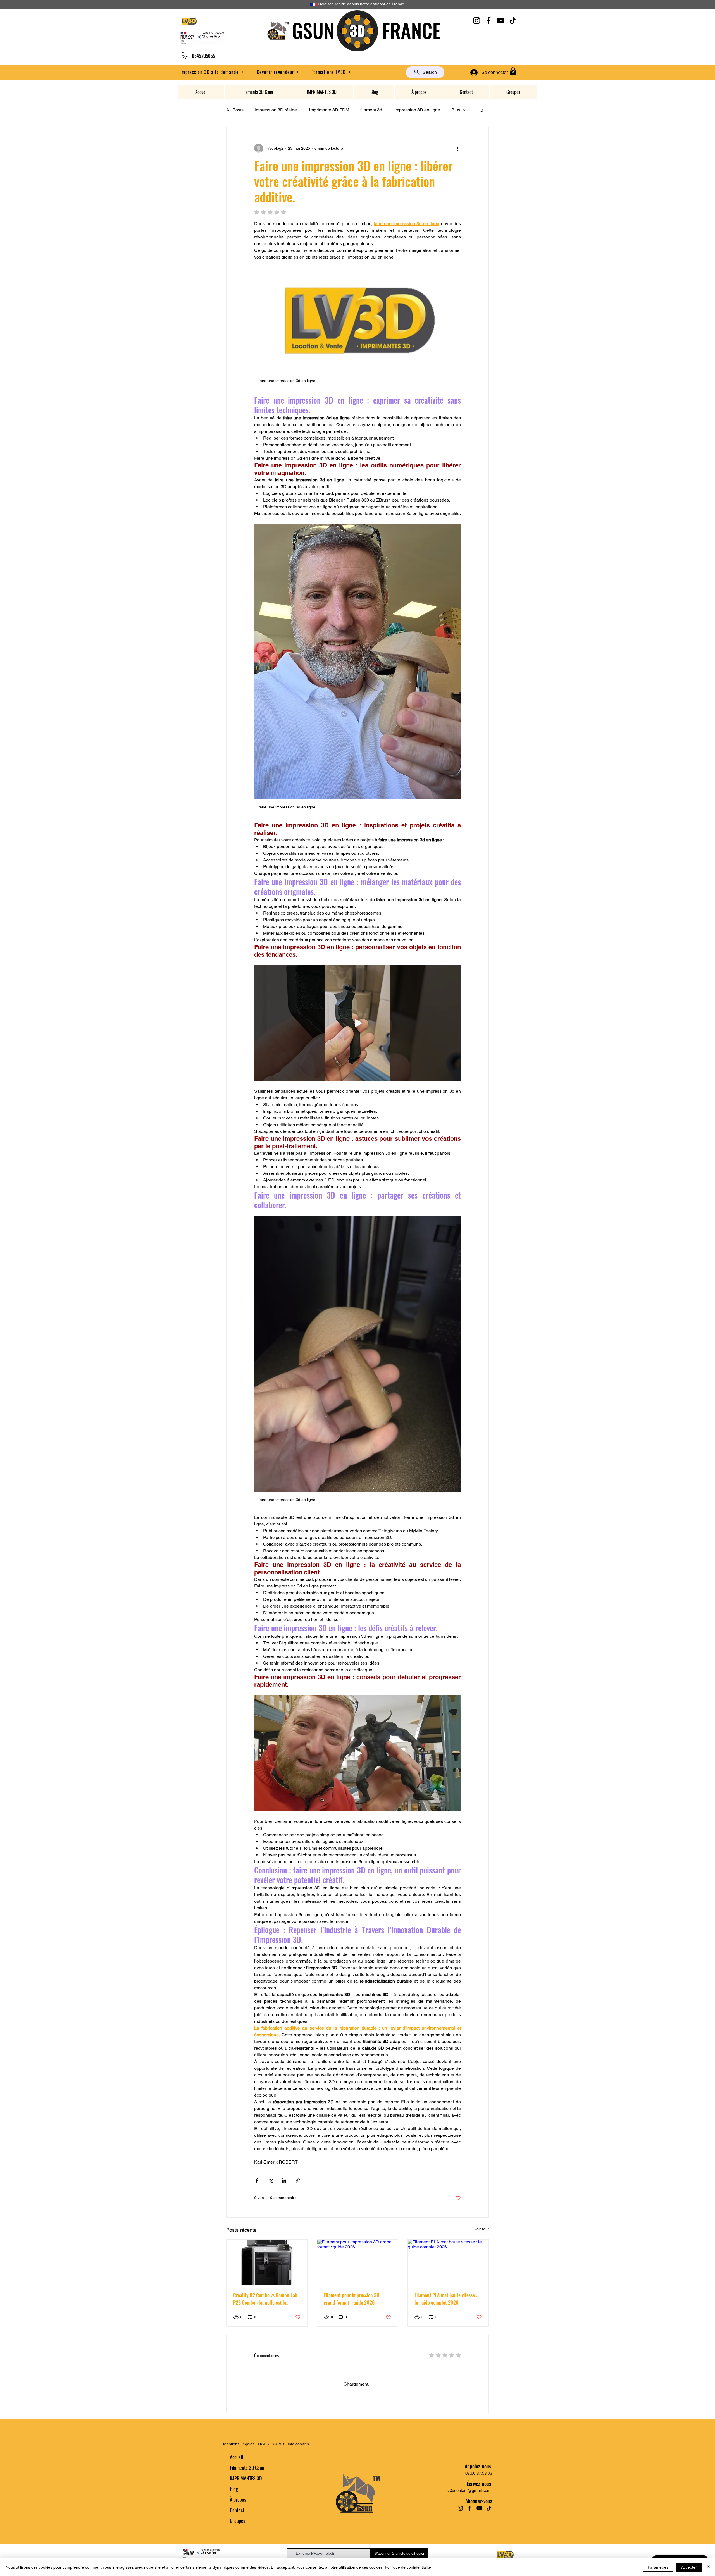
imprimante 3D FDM (329, 110)
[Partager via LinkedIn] (284, 2180)
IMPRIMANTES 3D (246, 2486)
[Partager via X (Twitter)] (270, 2180)
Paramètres (658, 2567)
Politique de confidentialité (408, 2567)
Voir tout (482, 2229)
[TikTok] (513, 21)
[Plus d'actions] (457, 148)
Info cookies (298, 2452)
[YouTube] (501, 21)
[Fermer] (708, 2567)
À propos (238, 2507)
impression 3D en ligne (417, 110)
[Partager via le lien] (298, 2180)
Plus (456, 110)
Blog (234, 2497)
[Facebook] (489, 21)
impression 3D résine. (276, 110)
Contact (237, 2518)
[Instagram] (477, 21)
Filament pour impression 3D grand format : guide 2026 (352, 2299)
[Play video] (357, 1023)
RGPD (264, 2452)
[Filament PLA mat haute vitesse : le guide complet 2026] (448, 2262)
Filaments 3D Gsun (247, 2475)
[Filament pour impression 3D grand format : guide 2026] (358, 2262)
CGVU (278, 2452)
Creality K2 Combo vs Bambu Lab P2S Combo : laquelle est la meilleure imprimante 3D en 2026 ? (266, 2299)
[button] (278, 72)
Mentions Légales (239, 2452)
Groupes (238, 2529)
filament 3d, (372, 110)
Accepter (689, 2567)
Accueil (236, 2465)
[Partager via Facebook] (257, 2180)
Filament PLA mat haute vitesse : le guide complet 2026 (446, 2299)
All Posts (235, 110)
